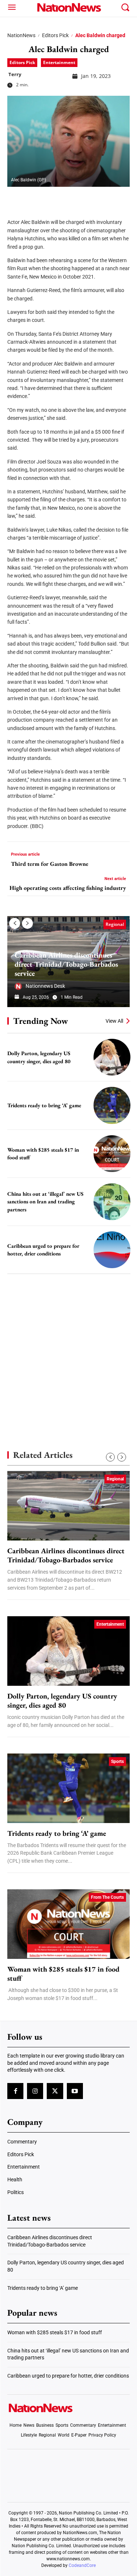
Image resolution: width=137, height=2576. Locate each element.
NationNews (21, 35)
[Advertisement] (68, 1350)
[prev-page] (15, 923)
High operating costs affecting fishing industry (68, 888)
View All (114, 1021)
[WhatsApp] (70, 198)
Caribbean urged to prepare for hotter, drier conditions (68, 2376)
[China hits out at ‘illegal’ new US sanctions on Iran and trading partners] (112, 1202)
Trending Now (41, 1021)
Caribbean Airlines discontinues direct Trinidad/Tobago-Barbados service (66, 964)
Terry (15, 74)
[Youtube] (75, 2091)
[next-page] (27, 923)
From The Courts (107, 1897)
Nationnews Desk (45, 986)
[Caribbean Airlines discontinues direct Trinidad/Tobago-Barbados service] (68, 1506)
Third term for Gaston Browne (50, 864)
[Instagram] (35, 2091)
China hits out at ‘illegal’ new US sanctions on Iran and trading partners (45, 1202)
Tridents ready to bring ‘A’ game (44, 1105)
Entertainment (59, 62)
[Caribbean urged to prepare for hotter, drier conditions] (112, 1250)
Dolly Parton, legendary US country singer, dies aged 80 (62, 1701)
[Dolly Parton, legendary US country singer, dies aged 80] (112, 1057)
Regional (115, 924)
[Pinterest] (52, 198)
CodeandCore (82, 2565)
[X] (34, 198)
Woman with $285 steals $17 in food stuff (63, 1974)
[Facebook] (15, 198)
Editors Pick (55, 35)
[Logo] (68, 7)
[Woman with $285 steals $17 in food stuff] (112, 1154)
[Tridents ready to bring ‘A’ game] (112, 1105)
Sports (117, 1762)
